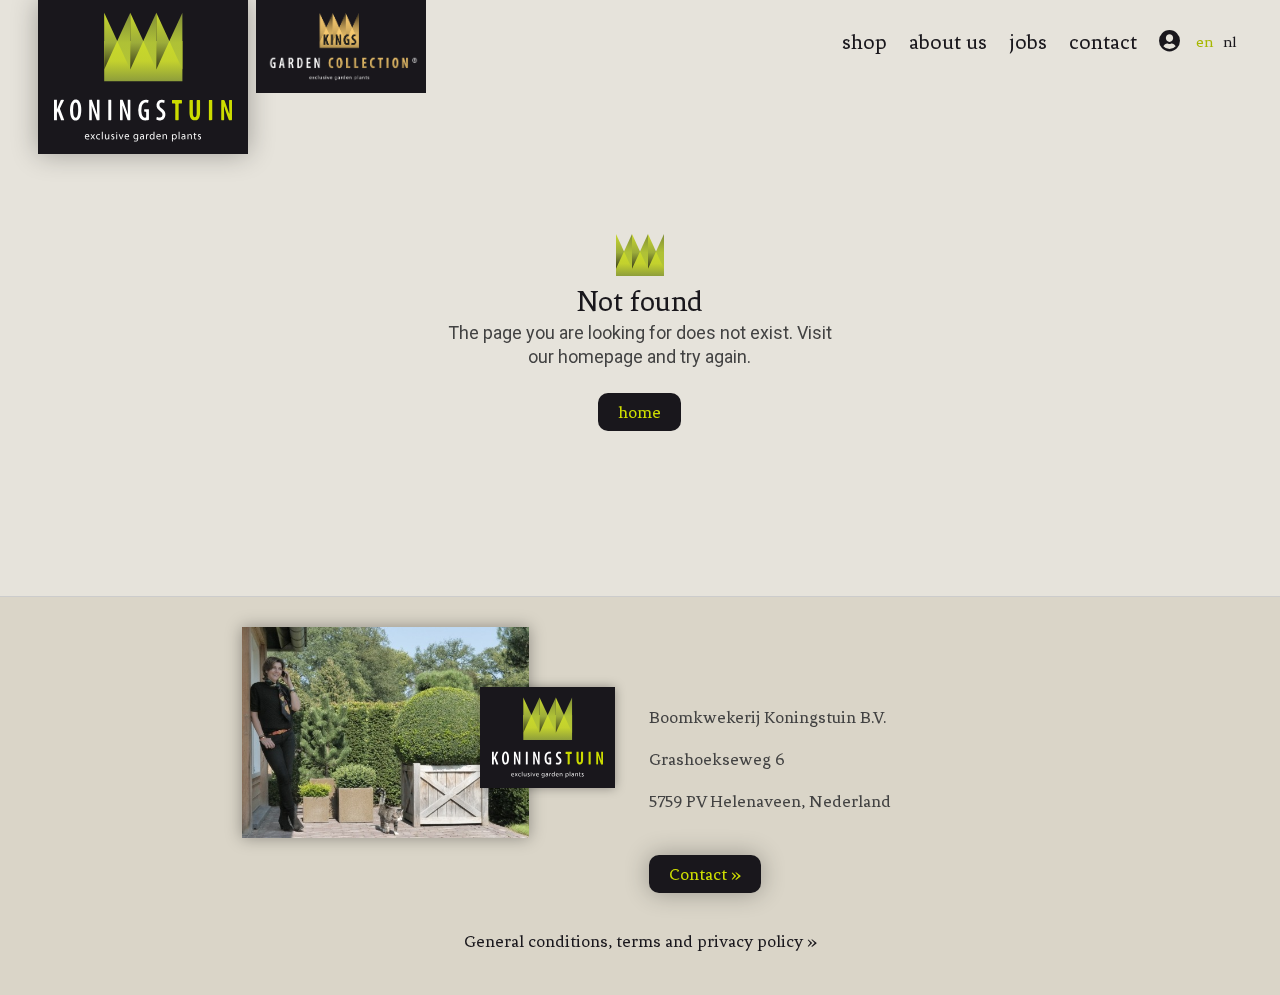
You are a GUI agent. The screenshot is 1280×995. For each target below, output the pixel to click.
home (639, 412)
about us (948, 42)
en (1204, 42)
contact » (705, 874)
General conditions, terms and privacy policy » (640, 941)
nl (1230, 42)
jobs (1028, 42)
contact (1103, 42)
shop (864, 42)
